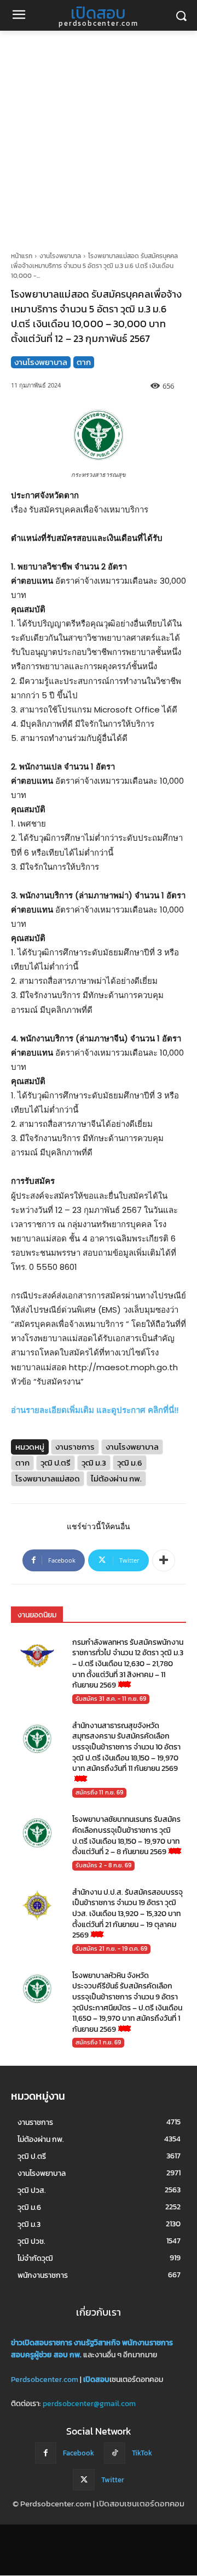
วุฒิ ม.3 (94, 1463)
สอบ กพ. (68, 2355)
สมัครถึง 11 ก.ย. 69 (99, 1792)
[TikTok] (115, 2453)
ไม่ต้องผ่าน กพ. (116, 1478)
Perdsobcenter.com (45, 2380)
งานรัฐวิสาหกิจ (97, 2343)
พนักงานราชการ (147, 2343)
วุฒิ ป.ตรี (56, 1463)
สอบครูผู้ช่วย (31, 2355)
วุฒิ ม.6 (130, 1463)
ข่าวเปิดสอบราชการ (42, 2343)
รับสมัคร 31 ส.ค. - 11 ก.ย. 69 (111, 1699)
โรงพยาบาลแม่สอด (48, 1478)
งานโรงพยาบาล (60, 256)
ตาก (84, 362)
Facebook (79, 2453)
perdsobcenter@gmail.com (89, 2404)
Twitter (113, 2480)
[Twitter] (83, 2480)
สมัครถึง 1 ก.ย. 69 (98, 2042)
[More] (164, 1560)
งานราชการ (75, 1447)
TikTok (142, 2453)
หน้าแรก (22, 256)
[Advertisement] (99, 135)
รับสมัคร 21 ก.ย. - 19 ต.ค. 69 (111, 1948)
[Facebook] (46, 2453)
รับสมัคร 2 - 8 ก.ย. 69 (103, 1865)
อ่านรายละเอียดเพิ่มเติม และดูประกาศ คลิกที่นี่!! (95, 1410)
